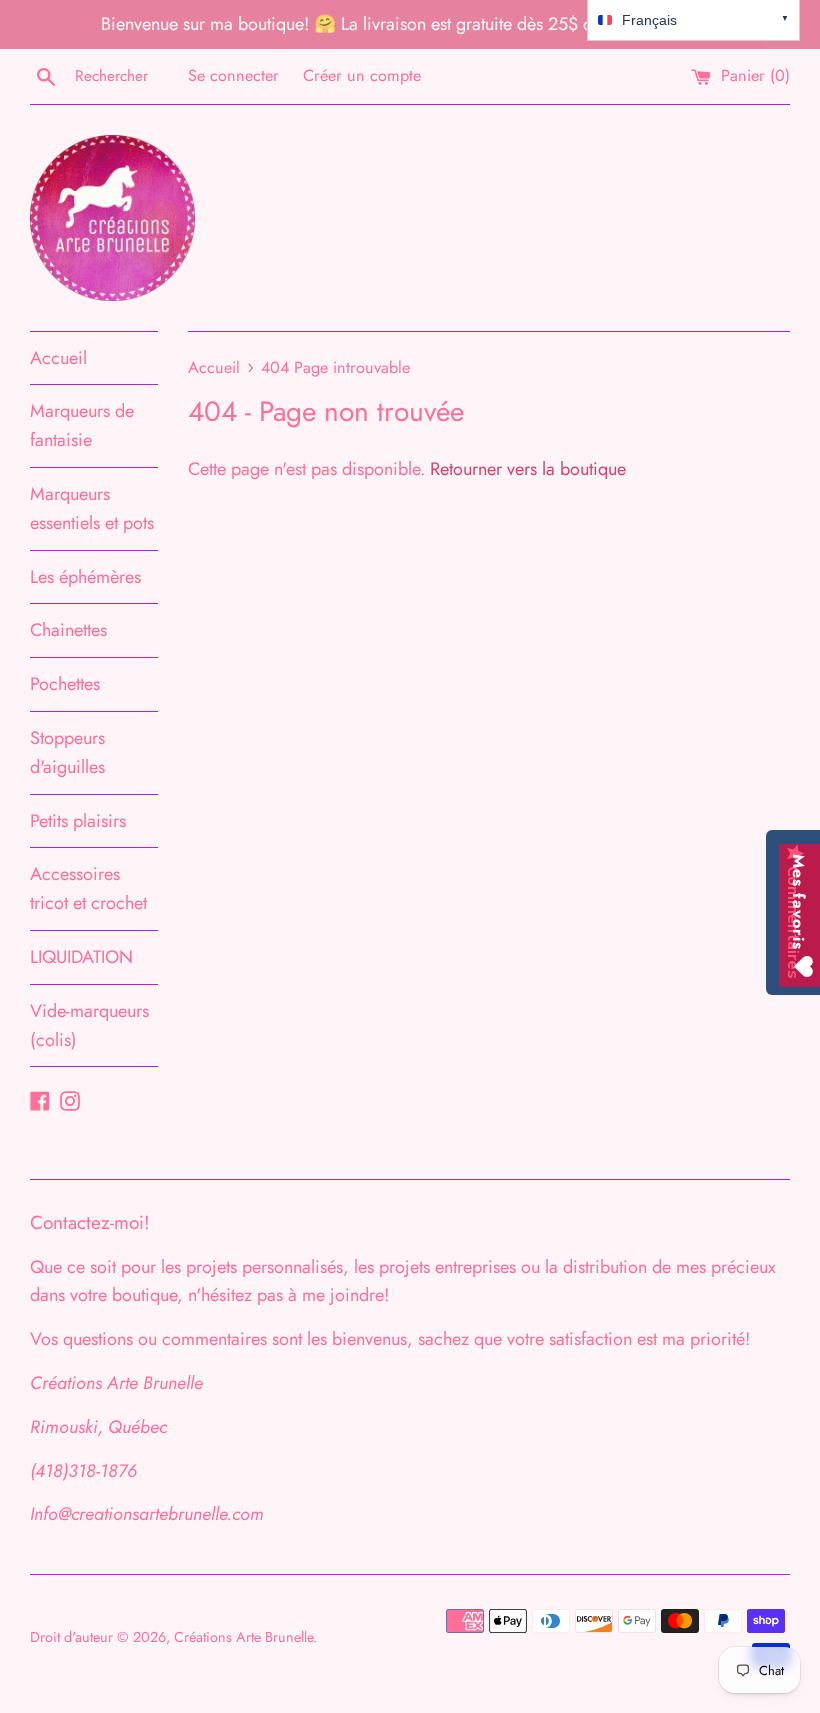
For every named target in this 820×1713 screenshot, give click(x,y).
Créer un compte (362, 75)
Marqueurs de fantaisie (82, 425)
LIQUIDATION (81, 957)
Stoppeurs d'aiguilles (67, 752)
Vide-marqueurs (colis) (89, 1025)
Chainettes (68, 630)
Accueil (58, 358)
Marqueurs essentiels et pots (92, 508)
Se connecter (233, 75)
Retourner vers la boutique (528, 469)
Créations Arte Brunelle (243, 1637)
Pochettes (65, 684)
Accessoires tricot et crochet (88, 888)
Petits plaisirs (78, 821)
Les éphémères (85, 577)
